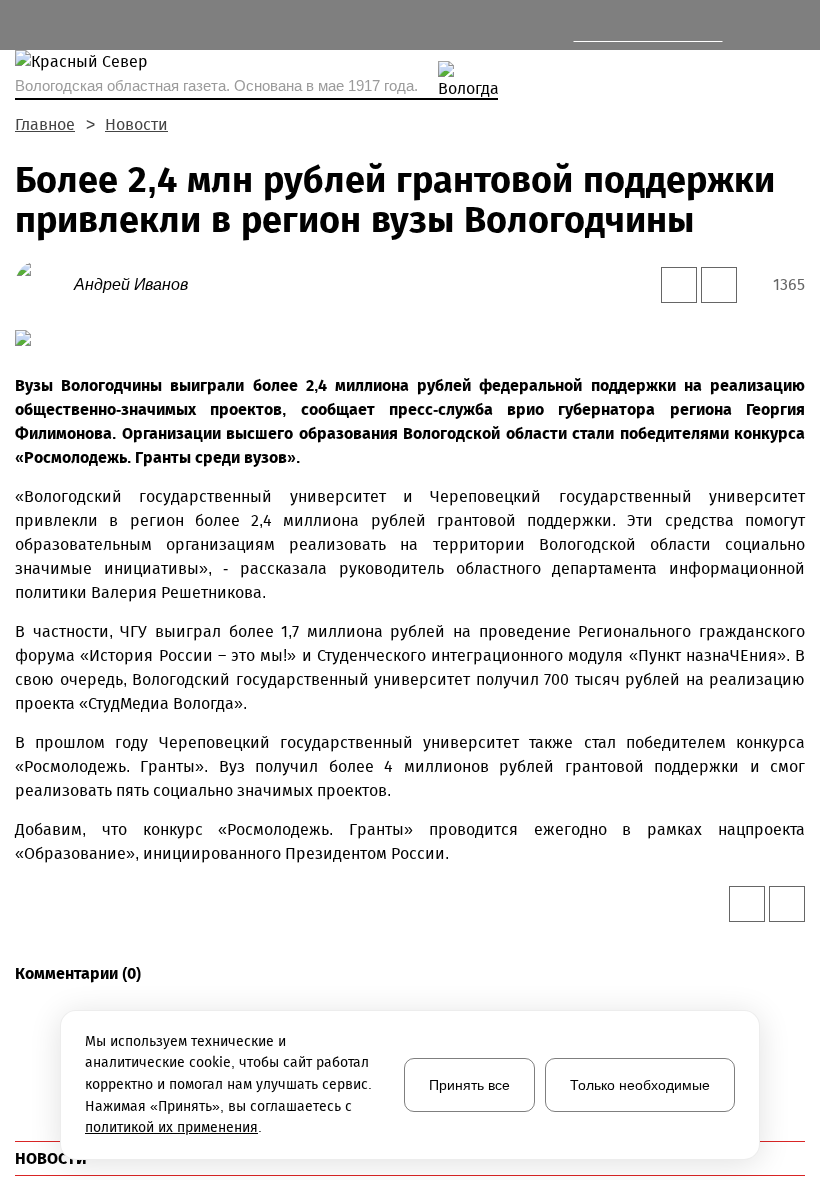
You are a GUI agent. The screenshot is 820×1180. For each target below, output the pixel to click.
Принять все (469, 1085)
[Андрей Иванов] (44, 283)
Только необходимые (640, 1085)
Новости (136, 124)
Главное (45, 124)
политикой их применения (171, 1127)
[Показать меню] (26, 25)
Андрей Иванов (131, 284)
